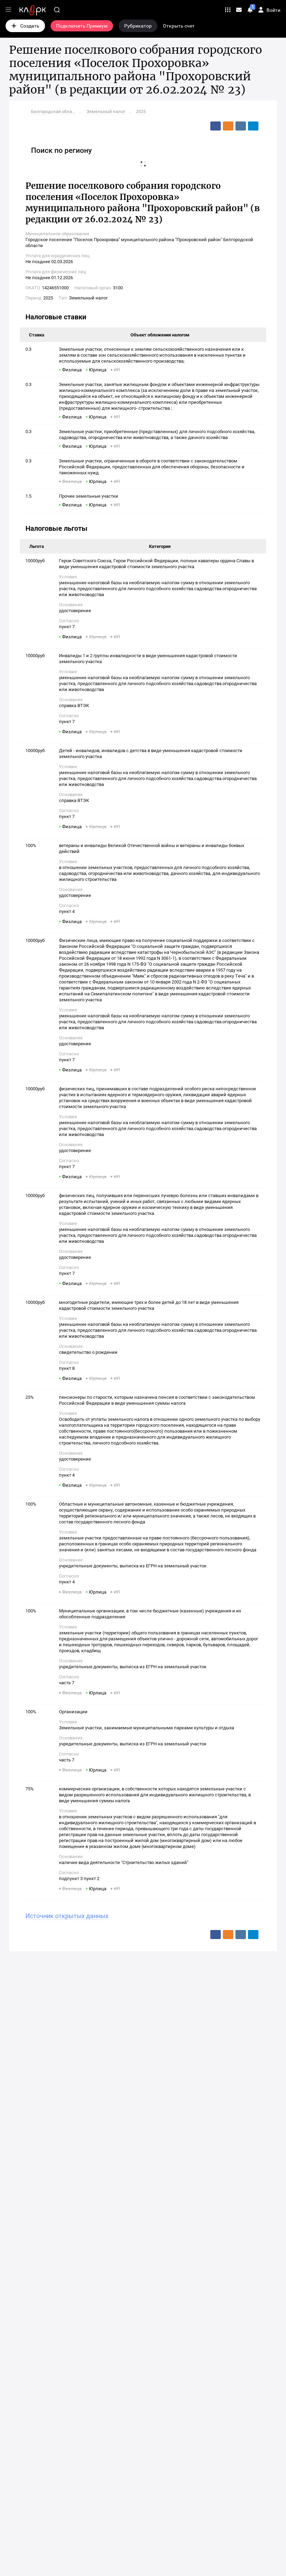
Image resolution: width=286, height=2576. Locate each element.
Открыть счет (179, 26)
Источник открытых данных (67, 1916)
